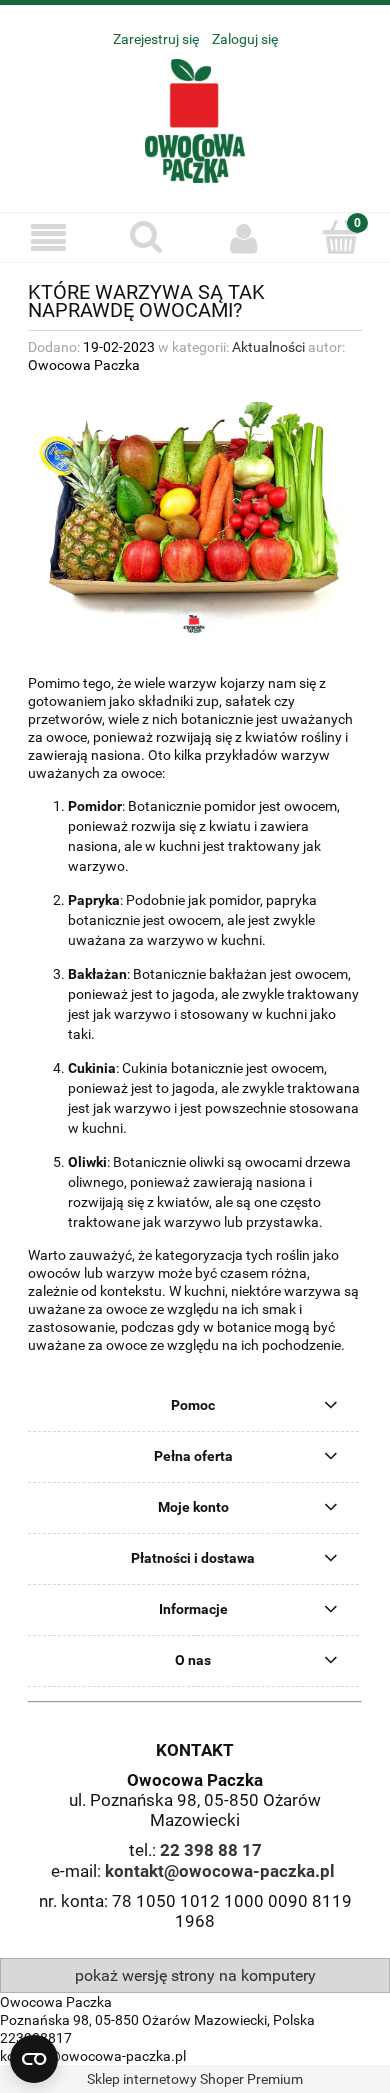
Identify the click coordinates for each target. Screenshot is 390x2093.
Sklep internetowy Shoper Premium (195, 2079)
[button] (49, 238)
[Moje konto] (244, 238)
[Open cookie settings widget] (34, 2059)
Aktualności (268, 347)
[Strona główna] (195, 118)
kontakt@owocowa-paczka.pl (220, 1871)
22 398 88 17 (211, 1850)
